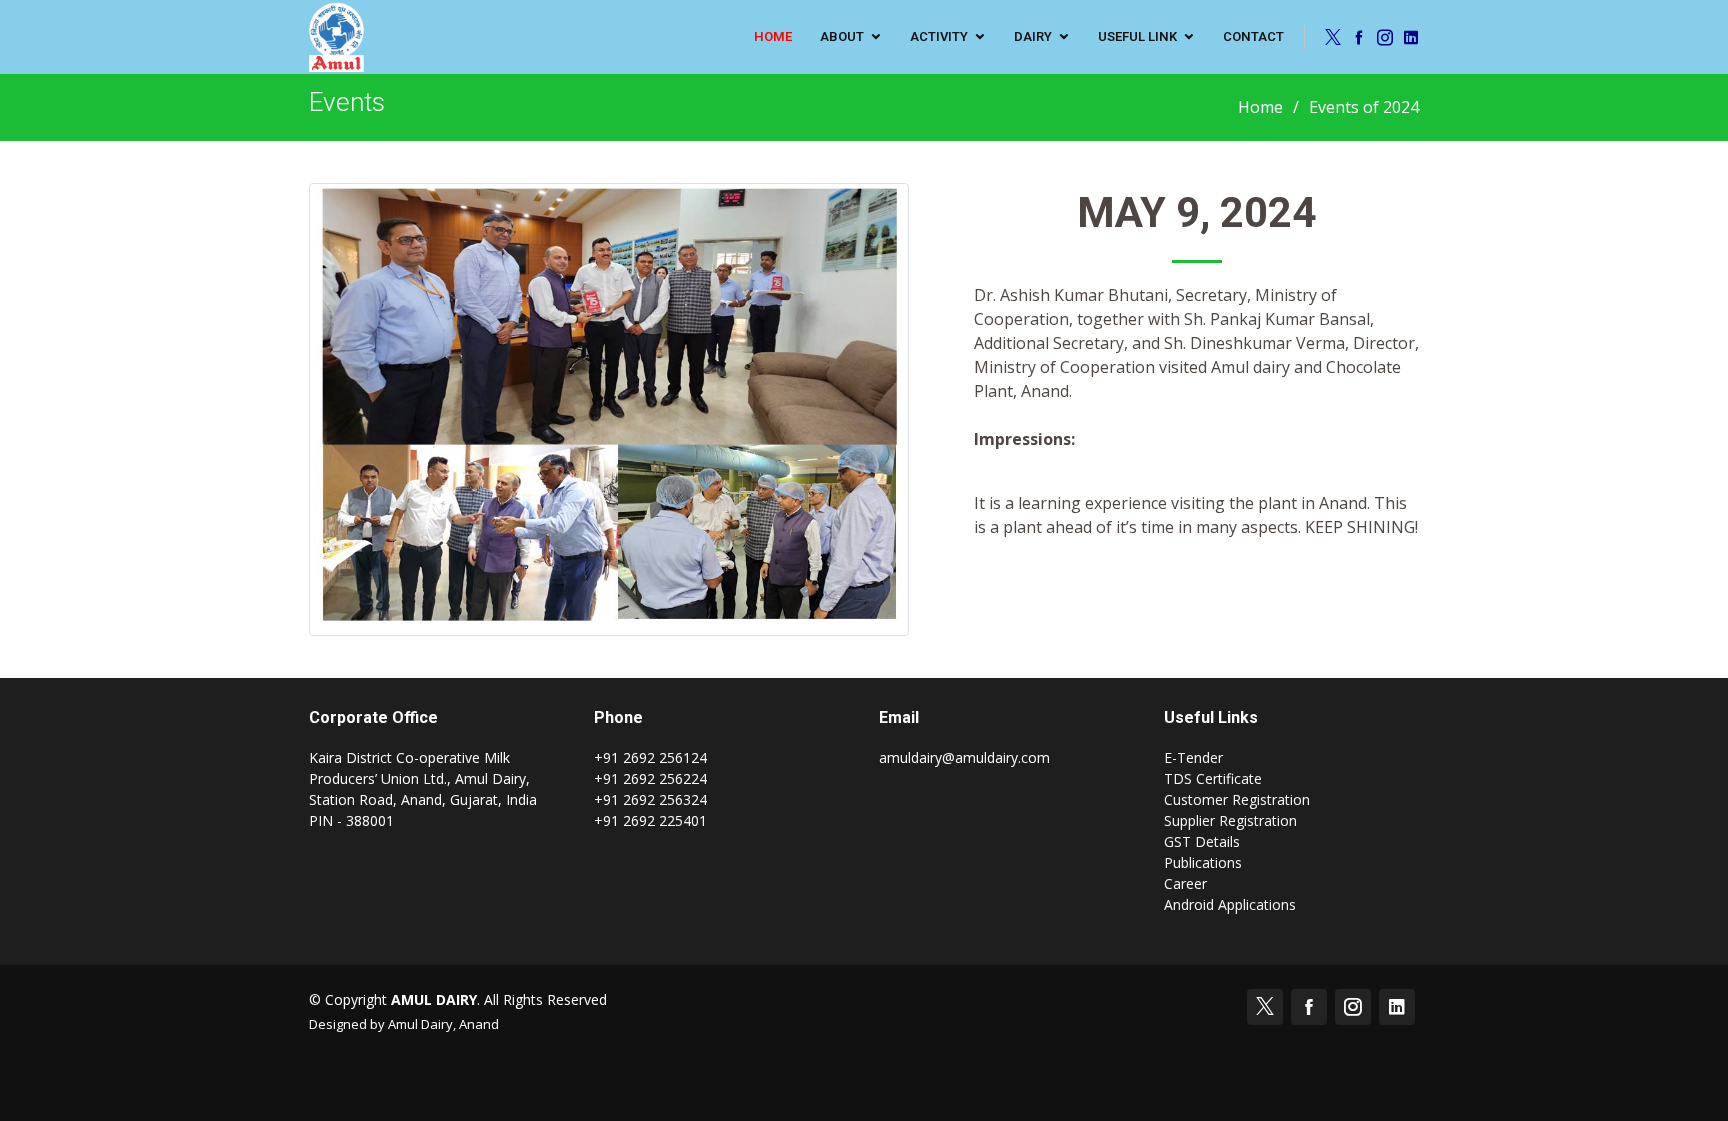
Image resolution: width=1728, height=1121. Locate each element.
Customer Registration (1237, 799)
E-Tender (1193, 757)
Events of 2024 (1364, 107)
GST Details (1202, 841)
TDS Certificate (1213, 778)
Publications (1203, 862)
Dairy (1033, 36)
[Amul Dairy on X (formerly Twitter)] (1330, 37)
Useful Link (1137, 36)
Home (1260, 107)
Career (1185, 883)
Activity (939, 36)
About (842, 36)
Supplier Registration (1230, 820)
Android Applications (1230, 904)
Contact (1253, 36)
